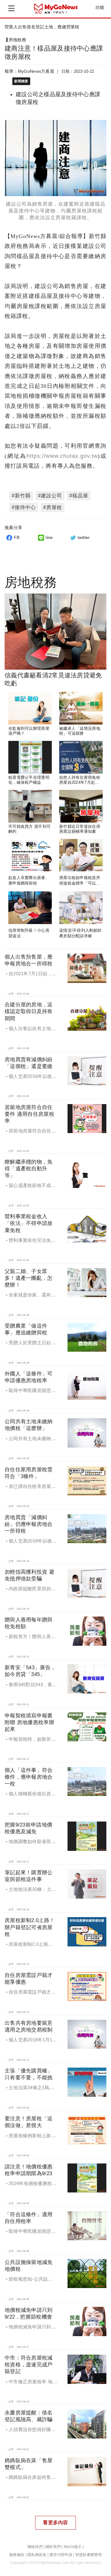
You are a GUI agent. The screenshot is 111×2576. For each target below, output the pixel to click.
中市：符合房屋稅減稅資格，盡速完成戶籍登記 (29, 2365)
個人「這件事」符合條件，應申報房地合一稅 (29, 1777)
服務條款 (17, 2555)
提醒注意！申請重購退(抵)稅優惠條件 (41, 27)
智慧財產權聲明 (88, 2555)
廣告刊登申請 (61, 2555)
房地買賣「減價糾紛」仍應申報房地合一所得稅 (29, 1524)
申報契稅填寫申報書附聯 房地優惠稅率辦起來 (29, 1722)
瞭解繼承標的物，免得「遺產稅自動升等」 (29, 1169)
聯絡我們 (35, 2547)
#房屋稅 (53, 507)
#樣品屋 (79, 496)
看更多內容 (55, 2523)
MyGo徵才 (73, 2547)
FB (17, 537)
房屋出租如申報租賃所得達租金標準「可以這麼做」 (80, 883)
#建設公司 (50, 496)
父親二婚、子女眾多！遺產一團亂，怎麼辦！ (29, 1278)
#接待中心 (24, 507)
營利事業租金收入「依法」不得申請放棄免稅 (29, 1223)
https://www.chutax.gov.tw (62, 456)
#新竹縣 (21, 496)
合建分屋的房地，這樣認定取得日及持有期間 (29, 1011)
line (49, 537)
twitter (84, 537)
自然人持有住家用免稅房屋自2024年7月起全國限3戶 (80, 783)
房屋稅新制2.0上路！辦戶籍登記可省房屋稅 (30, 1927)
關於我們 (53, 2547)
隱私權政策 (37, 2555)
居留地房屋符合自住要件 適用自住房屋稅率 (29, 1114)
